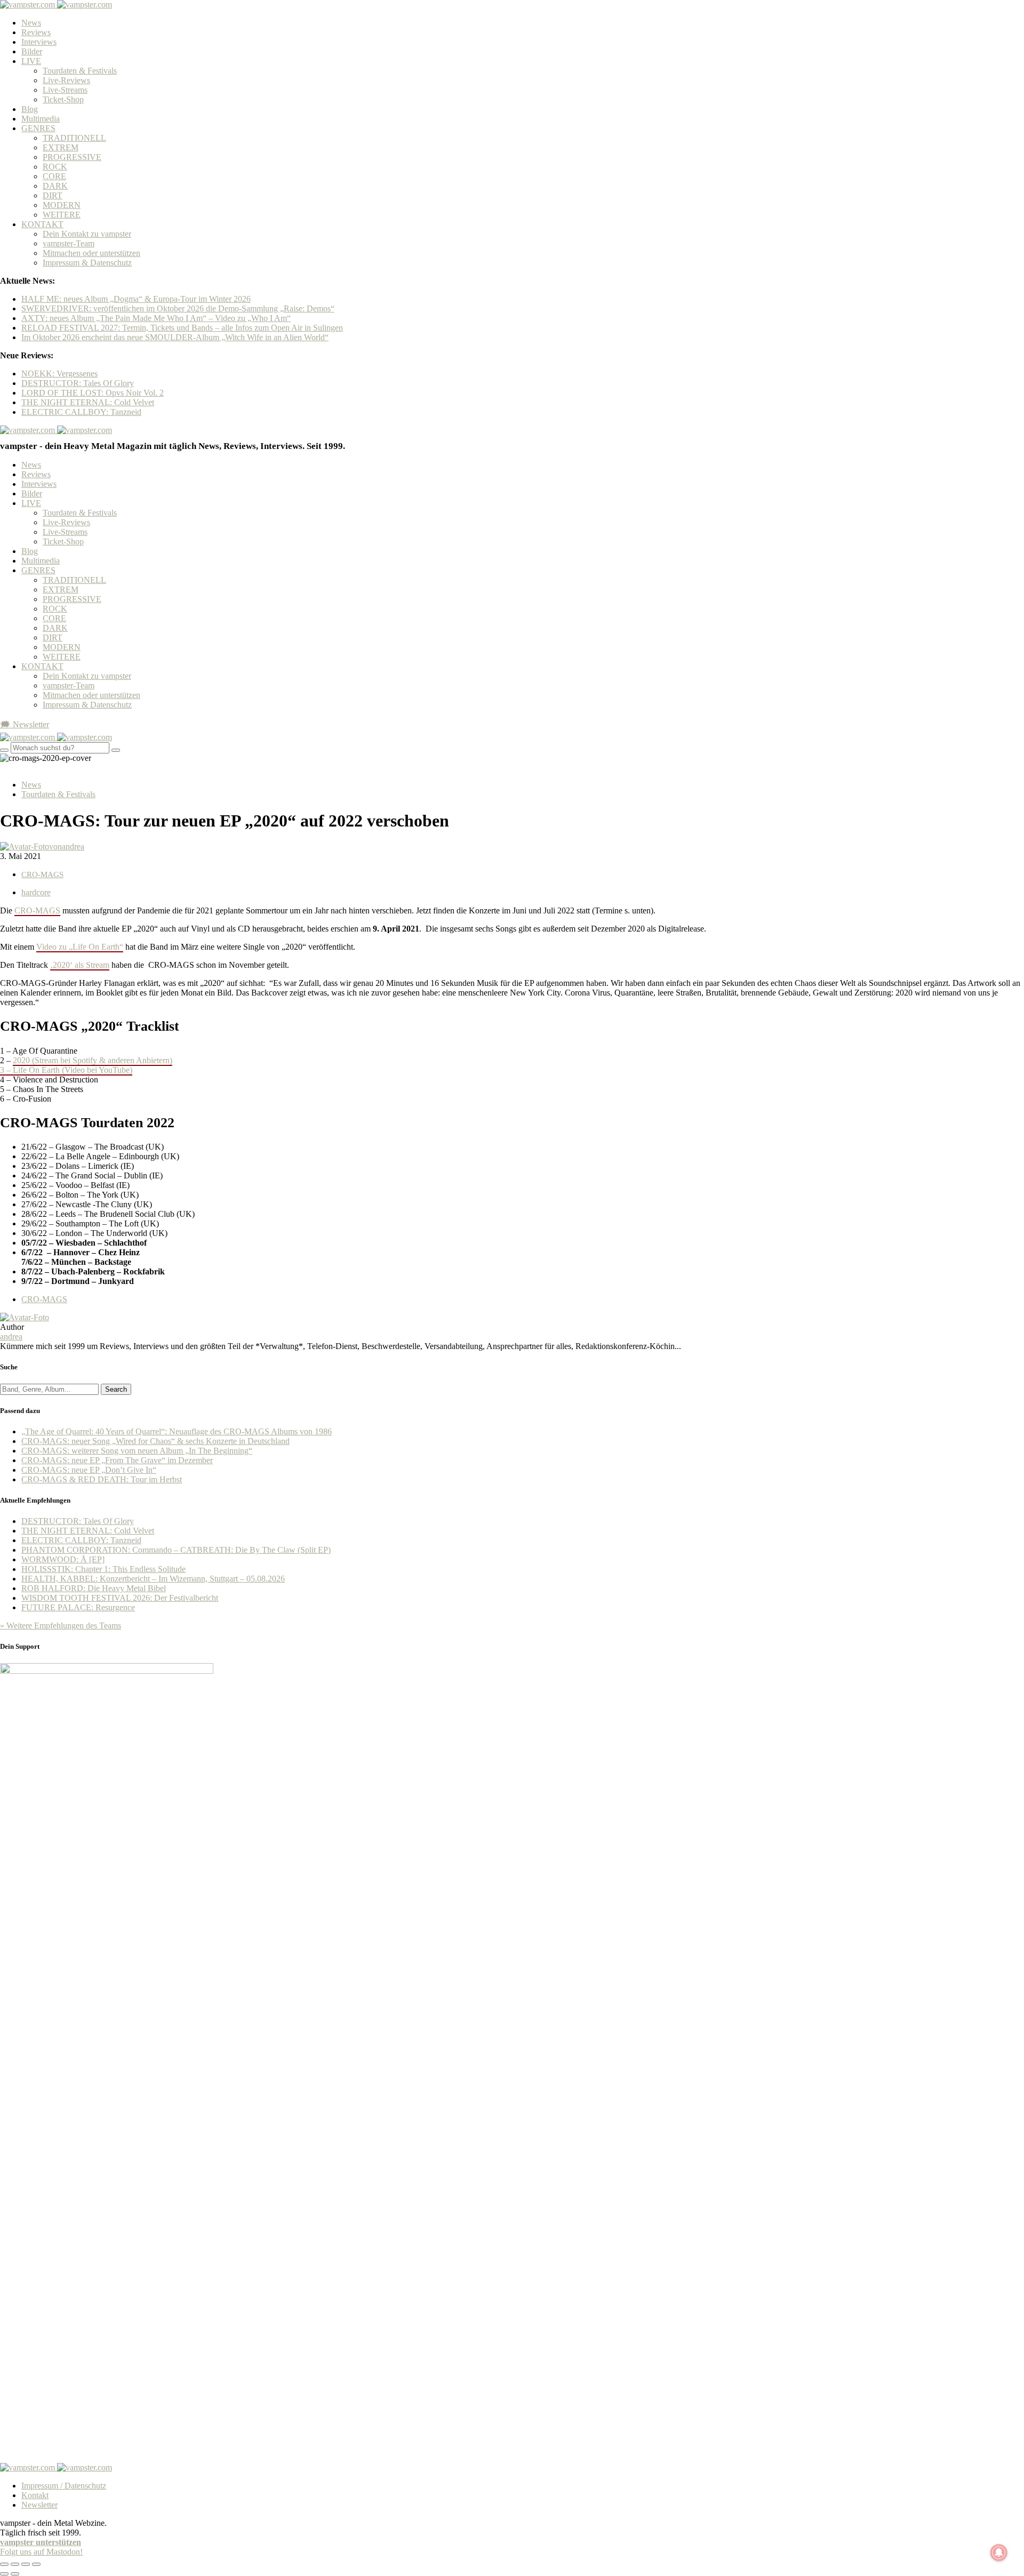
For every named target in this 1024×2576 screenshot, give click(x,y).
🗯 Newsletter (25, 724)
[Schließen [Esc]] (4, 2564)
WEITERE (62, 215)
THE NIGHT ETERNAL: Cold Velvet (88, 402)
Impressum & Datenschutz (87, 263)
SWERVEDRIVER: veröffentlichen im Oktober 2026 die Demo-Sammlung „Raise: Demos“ (178, 308)
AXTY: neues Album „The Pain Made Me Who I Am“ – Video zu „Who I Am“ (156, 318)
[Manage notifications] (999, 2553)
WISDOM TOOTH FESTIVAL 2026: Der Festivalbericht (120, 1598)
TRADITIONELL (74, 138)
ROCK (55, 167)
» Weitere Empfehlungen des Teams (61, 1626)
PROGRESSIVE (72, 157)
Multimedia (41, 119)
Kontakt (35, 2495)
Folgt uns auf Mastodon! (41, 2552)
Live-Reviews (66, 80)
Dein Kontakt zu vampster (87, 234)
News (31, 23)
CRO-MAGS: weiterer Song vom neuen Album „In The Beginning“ (137, 1451)
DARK (55, 186)
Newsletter (39, 2505)
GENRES (38, 128)
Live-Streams (65, 90)
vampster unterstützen (41, 2542)
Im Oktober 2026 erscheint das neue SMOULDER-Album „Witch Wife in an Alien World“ (175, 337)
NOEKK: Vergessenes (59, 374)
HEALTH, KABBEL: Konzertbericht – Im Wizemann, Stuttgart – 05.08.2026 (153, 1579)
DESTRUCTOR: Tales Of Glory (78, 383)
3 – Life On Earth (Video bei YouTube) (66, 1070)
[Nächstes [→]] (15, 2574)
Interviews (39, 42)
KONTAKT (42, 224)
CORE (54, 176)
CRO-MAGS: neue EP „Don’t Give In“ (89, 1470)
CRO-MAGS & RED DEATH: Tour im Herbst (102, 1479)
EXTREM (61, 147)
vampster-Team (69, 243)
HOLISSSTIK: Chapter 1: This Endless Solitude (103, 1569)
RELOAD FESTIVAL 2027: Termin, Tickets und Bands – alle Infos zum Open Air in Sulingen (182, 328)
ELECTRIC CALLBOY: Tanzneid (81, 412)
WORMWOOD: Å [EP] (63, 1559)
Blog (30, 109)
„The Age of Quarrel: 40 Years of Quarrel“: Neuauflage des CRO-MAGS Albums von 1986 (177, 1431)
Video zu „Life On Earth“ (80, 947)
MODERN (62, 205)
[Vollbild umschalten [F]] (26, 2564)
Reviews (36, 32)
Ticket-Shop (63, 99)
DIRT (53, 195)
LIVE (31, 61)
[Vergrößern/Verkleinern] (36, 2564)
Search (116, 1389)
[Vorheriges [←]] (4, 2574)
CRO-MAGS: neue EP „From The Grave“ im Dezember (117, 1460)
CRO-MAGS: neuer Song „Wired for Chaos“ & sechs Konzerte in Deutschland (155, 1441)
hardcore (36, 892)
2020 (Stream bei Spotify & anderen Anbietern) (93, 1060)
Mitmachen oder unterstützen (91, 253)
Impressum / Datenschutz (64, 2486)
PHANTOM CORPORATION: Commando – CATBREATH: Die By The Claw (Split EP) (176, 1550)
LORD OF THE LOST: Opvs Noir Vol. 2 (93, 393)
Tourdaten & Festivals (80, 71)
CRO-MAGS (42, 874)
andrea (11, 1337)
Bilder (32, 51)
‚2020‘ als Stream (80, 965)
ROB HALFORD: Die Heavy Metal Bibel (94, 1588)
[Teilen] (15, 2564)
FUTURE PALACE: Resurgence (78, 1607)
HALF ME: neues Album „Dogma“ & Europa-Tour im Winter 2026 (136, 299)
